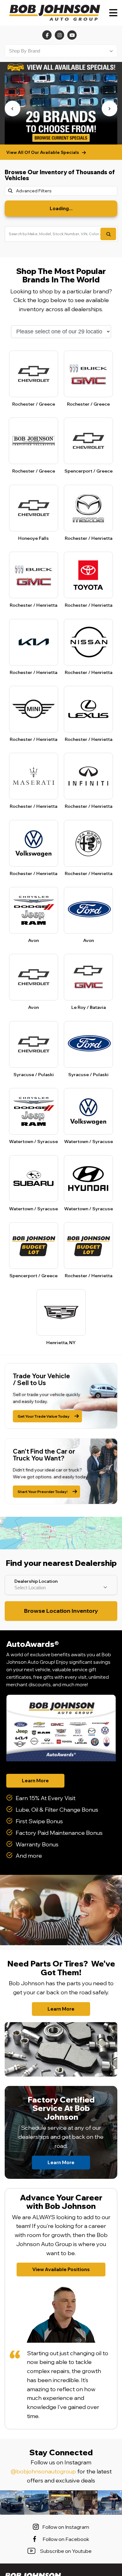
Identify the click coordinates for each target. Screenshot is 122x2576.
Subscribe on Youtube (66, 2551)
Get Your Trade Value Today (43, 1416)
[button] (13, 109)
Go (108, 234)
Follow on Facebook (66, 2539)
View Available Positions (61, 2269)
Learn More (35, 1781)
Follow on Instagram (66, 2527)
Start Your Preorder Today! (43, 1492)
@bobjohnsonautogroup (43, 2471)
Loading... (61, 208)
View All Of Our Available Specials (43, 152)
